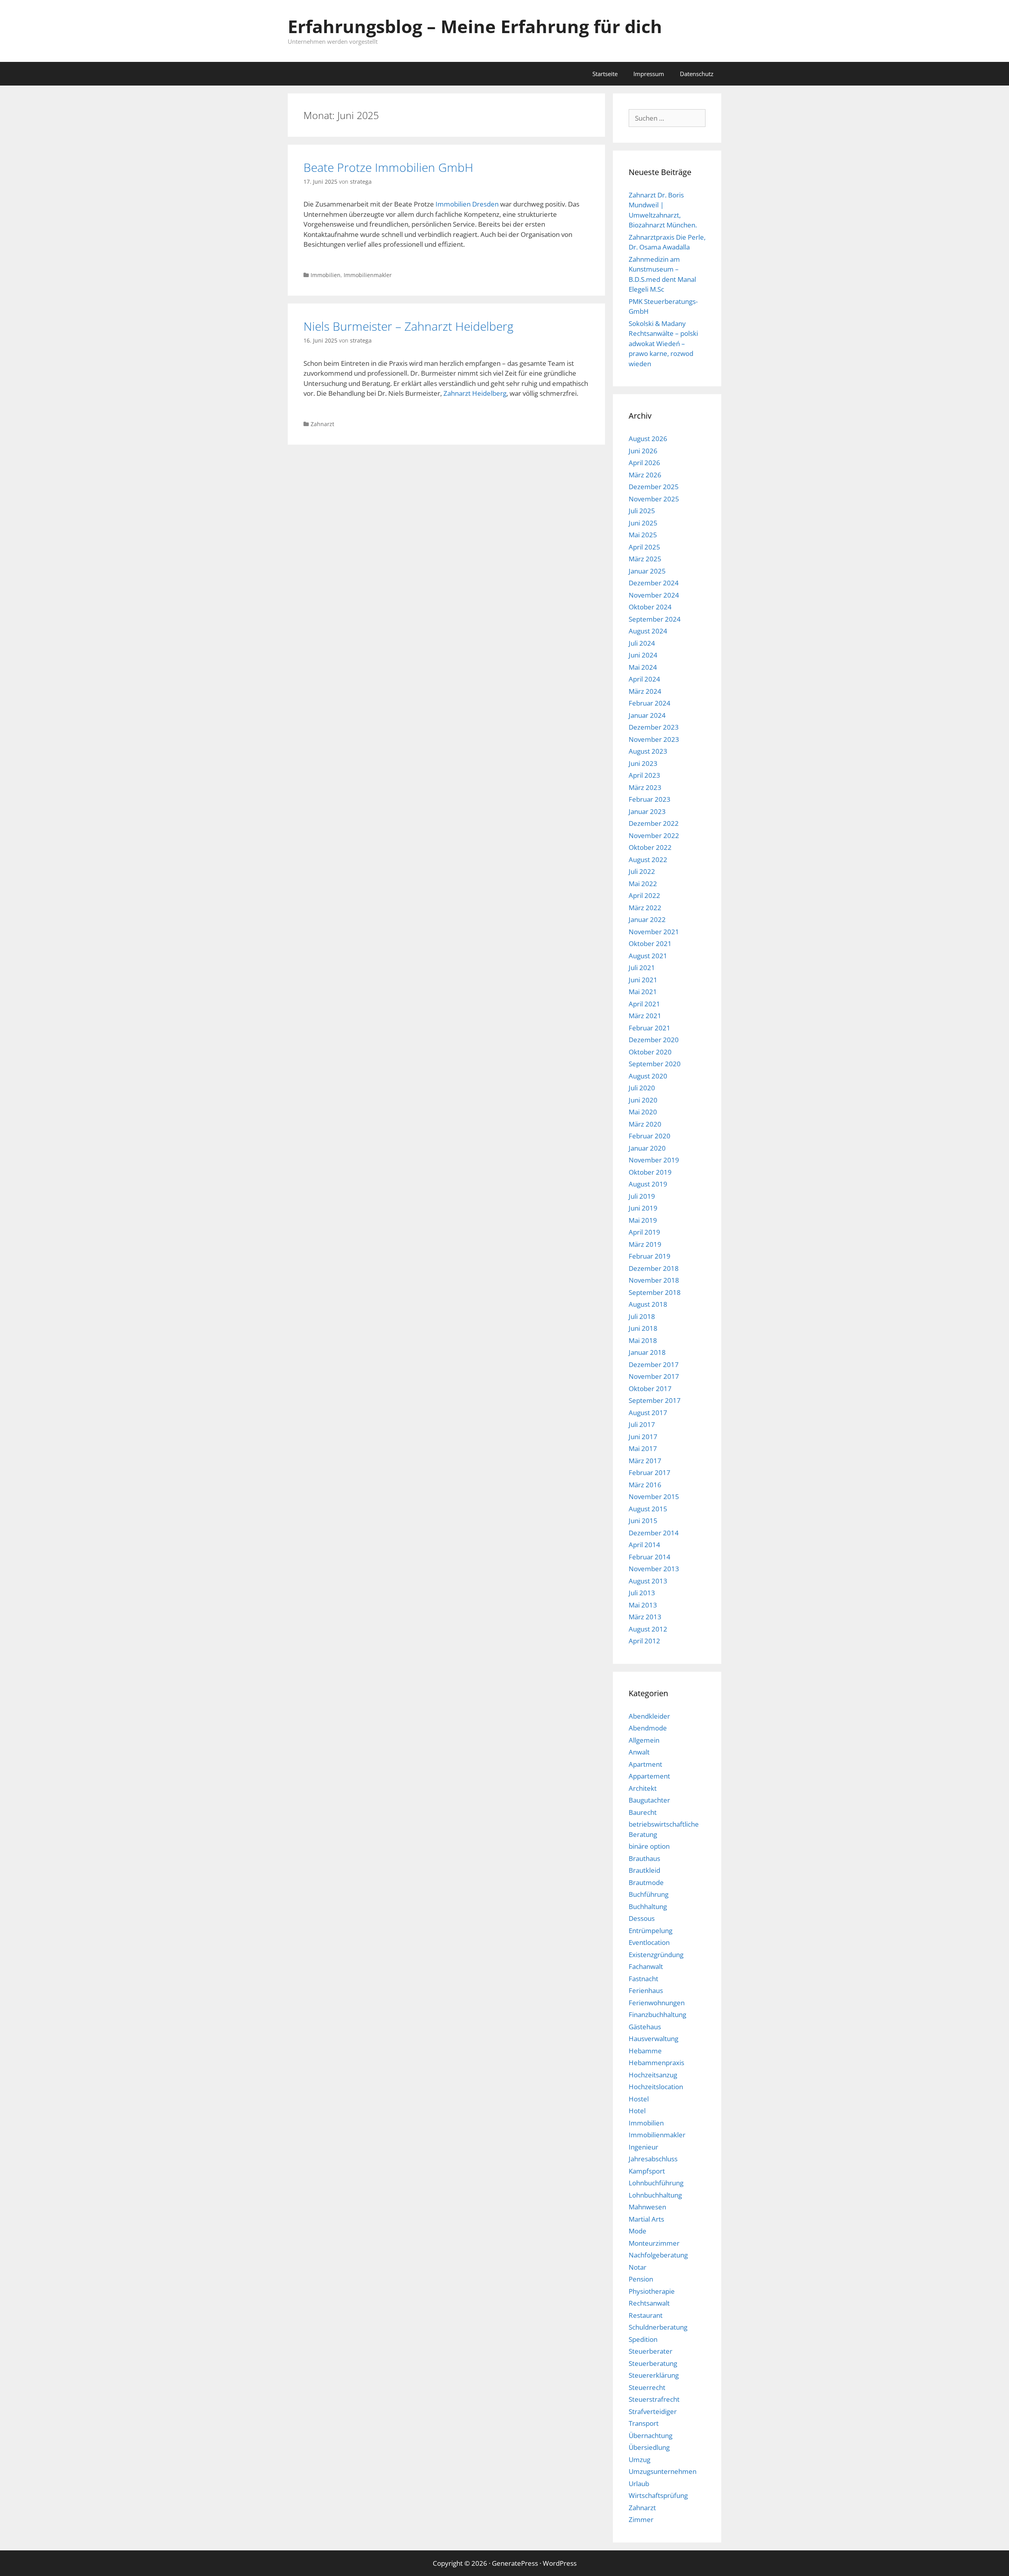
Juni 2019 (643, 1208)
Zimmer (641, 2519)
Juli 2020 (642, 1088)
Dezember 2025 (654, 487)
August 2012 (648, 1629)
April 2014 (644, 1545)
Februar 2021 (650, 1028)
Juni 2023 (643, 763)
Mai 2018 (643, 1340)
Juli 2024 (642, 643)
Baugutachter (649, 1800)
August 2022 (648, 860)
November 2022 (654, 835)
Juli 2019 (642, 1196)
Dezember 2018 (654, 1268)
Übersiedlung (649, 2447)
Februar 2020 (650, 1136)
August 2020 (648, 1076)
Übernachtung (651, 2435)
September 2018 (655, 1292)
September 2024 (655, 619)
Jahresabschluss (653, 2159)
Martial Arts (646, 2219)
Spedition (643, 2339)
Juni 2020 (643, 1100)
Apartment (645, 1764)
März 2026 (645, 475)
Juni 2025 (643, 523)
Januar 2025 (647, 571)
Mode (638, 2231)
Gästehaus (645, 2027)
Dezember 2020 (654, 1040)
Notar (638, 2267)
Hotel (637, 2111)
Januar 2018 (647, 1352)
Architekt (643, 1788)
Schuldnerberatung (658, 2327)
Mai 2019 (643, 1220)
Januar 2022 (647, 919)
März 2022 (645, 908)
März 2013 (645, 1617)
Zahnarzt (322, 424)
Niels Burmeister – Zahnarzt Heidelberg (409, 326)
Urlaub (639, 2484)
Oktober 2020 (650, 1052)
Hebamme (645, 2051)
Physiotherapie (652, 2291)
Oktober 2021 (650, 943)
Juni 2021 (643, 980)
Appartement (649, 1776)
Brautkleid (644, 1870)
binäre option (649, 1846)
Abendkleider (649, 1716)
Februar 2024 (650, 703)
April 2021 (644, 1004)
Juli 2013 (642, 1593)
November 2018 (654, 1280)
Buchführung (649, 1894)
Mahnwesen (647, 2207)
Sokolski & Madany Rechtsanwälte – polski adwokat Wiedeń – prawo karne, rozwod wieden (663, 344)
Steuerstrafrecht (654, 2399)
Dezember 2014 (654, 1533)
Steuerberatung (653, 2363)
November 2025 (654, 499)
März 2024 (645, 691)
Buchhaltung (648, 1906)
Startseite (605, 74)
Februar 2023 (650, 799)
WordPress (560, 2563)
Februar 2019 (650, 1256)
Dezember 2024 (654, 583)
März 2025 (645, 559)
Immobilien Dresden (466, 204)
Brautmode (646, 1882)
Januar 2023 (647, 811)
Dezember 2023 (654, 727)
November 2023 (654, 739)
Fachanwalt (646, 1966)
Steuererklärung (654, 2375)
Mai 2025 (643, 535)
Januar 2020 (647, 1148)
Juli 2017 (642, 1424)
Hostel (639, 2099)
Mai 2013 (643, 1605)
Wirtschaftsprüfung (658, 2495)
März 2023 (645, 787)
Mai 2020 (643, 1112)
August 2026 (648, 439)
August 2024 (648, 631)
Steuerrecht (647, 2387)
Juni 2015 (643, 1521)
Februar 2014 (650, 1557)
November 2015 (654, 1497)
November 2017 (654, 1376)
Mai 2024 (643, 667)
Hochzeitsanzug (653, 2075)
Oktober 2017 (650, 1389)
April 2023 (644, 775)
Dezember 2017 (654, 1364)
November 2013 (654, 1569)
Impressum (649, 74)
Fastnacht (643, 1979)
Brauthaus (644, 1858)
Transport (644, 2423)
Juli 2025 (642, 511)
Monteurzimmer (654, 2243)
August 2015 (648, 1509)
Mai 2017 (643, 1448)
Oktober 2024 (650, 607)
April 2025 (644, 547)
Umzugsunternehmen (663, 2471)
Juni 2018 (643, 1328)
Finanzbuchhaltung (657, 2014)
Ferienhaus (646, 1990)
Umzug (639, 2460)
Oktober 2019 (650, 1172)
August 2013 (648, 1581)
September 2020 (655, 1064)
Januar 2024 (647, 715)
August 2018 (648, 1304)
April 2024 (644, 679)
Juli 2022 (642, 871)
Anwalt (639, 1752)
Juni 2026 (643, 451)
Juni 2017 (643, 1437)
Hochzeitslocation (656, 2087)
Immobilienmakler (368, 275)
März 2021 (645, 1016)
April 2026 (644, 463)
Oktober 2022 (650, 847)
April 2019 (644, 1232)
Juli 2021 (642, 968)
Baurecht (643, 1812)
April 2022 (644, 895)
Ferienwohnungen (657, 2003)
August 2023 (648, 751)
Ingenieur (643, 2147)
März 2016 (645, 1485)
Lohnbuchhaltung (655, 2195)
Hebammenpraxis (656, 2063)
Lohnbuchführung (656, 2183)
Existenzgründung (656, 1955)
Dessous (642, 1918)
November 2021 (654, 932)
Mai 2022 (643, 884)
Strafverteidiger (653, 2411)
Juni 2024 (643, 655)
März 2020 (645, 1124)
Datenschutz (697, 74)
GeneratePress (515, 2563)
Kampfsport (647, 2171)
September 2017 (655, 1400)
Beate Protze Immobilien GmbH (388, 167)
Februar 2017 (650, 1472)
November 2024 (654, 595)
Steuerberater (651, 2351)
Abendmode (648, 1728)
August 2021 (648, 956)
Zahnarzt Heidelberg (475, 393)
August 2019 (648, 1184)
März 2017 (645, 1461)
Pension (641, 2279)
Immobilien (326, 275)
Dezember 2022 (654, 823)
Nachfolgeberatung (658, 2255)
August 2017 (648, 1413)
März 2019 (645, 1244)
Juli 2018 (642, 1316)
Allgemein (644, 1740)
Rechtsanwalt (649, 2303)
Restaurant (646, 2315)
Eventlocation (649, 1942)
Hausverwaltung (653, 2039)
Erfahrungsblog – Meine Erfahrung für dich (475, 26)
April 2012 (644, 1641)
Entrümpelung (651, 1931)
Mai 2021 (643, 992)
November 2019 (654, 1160)
